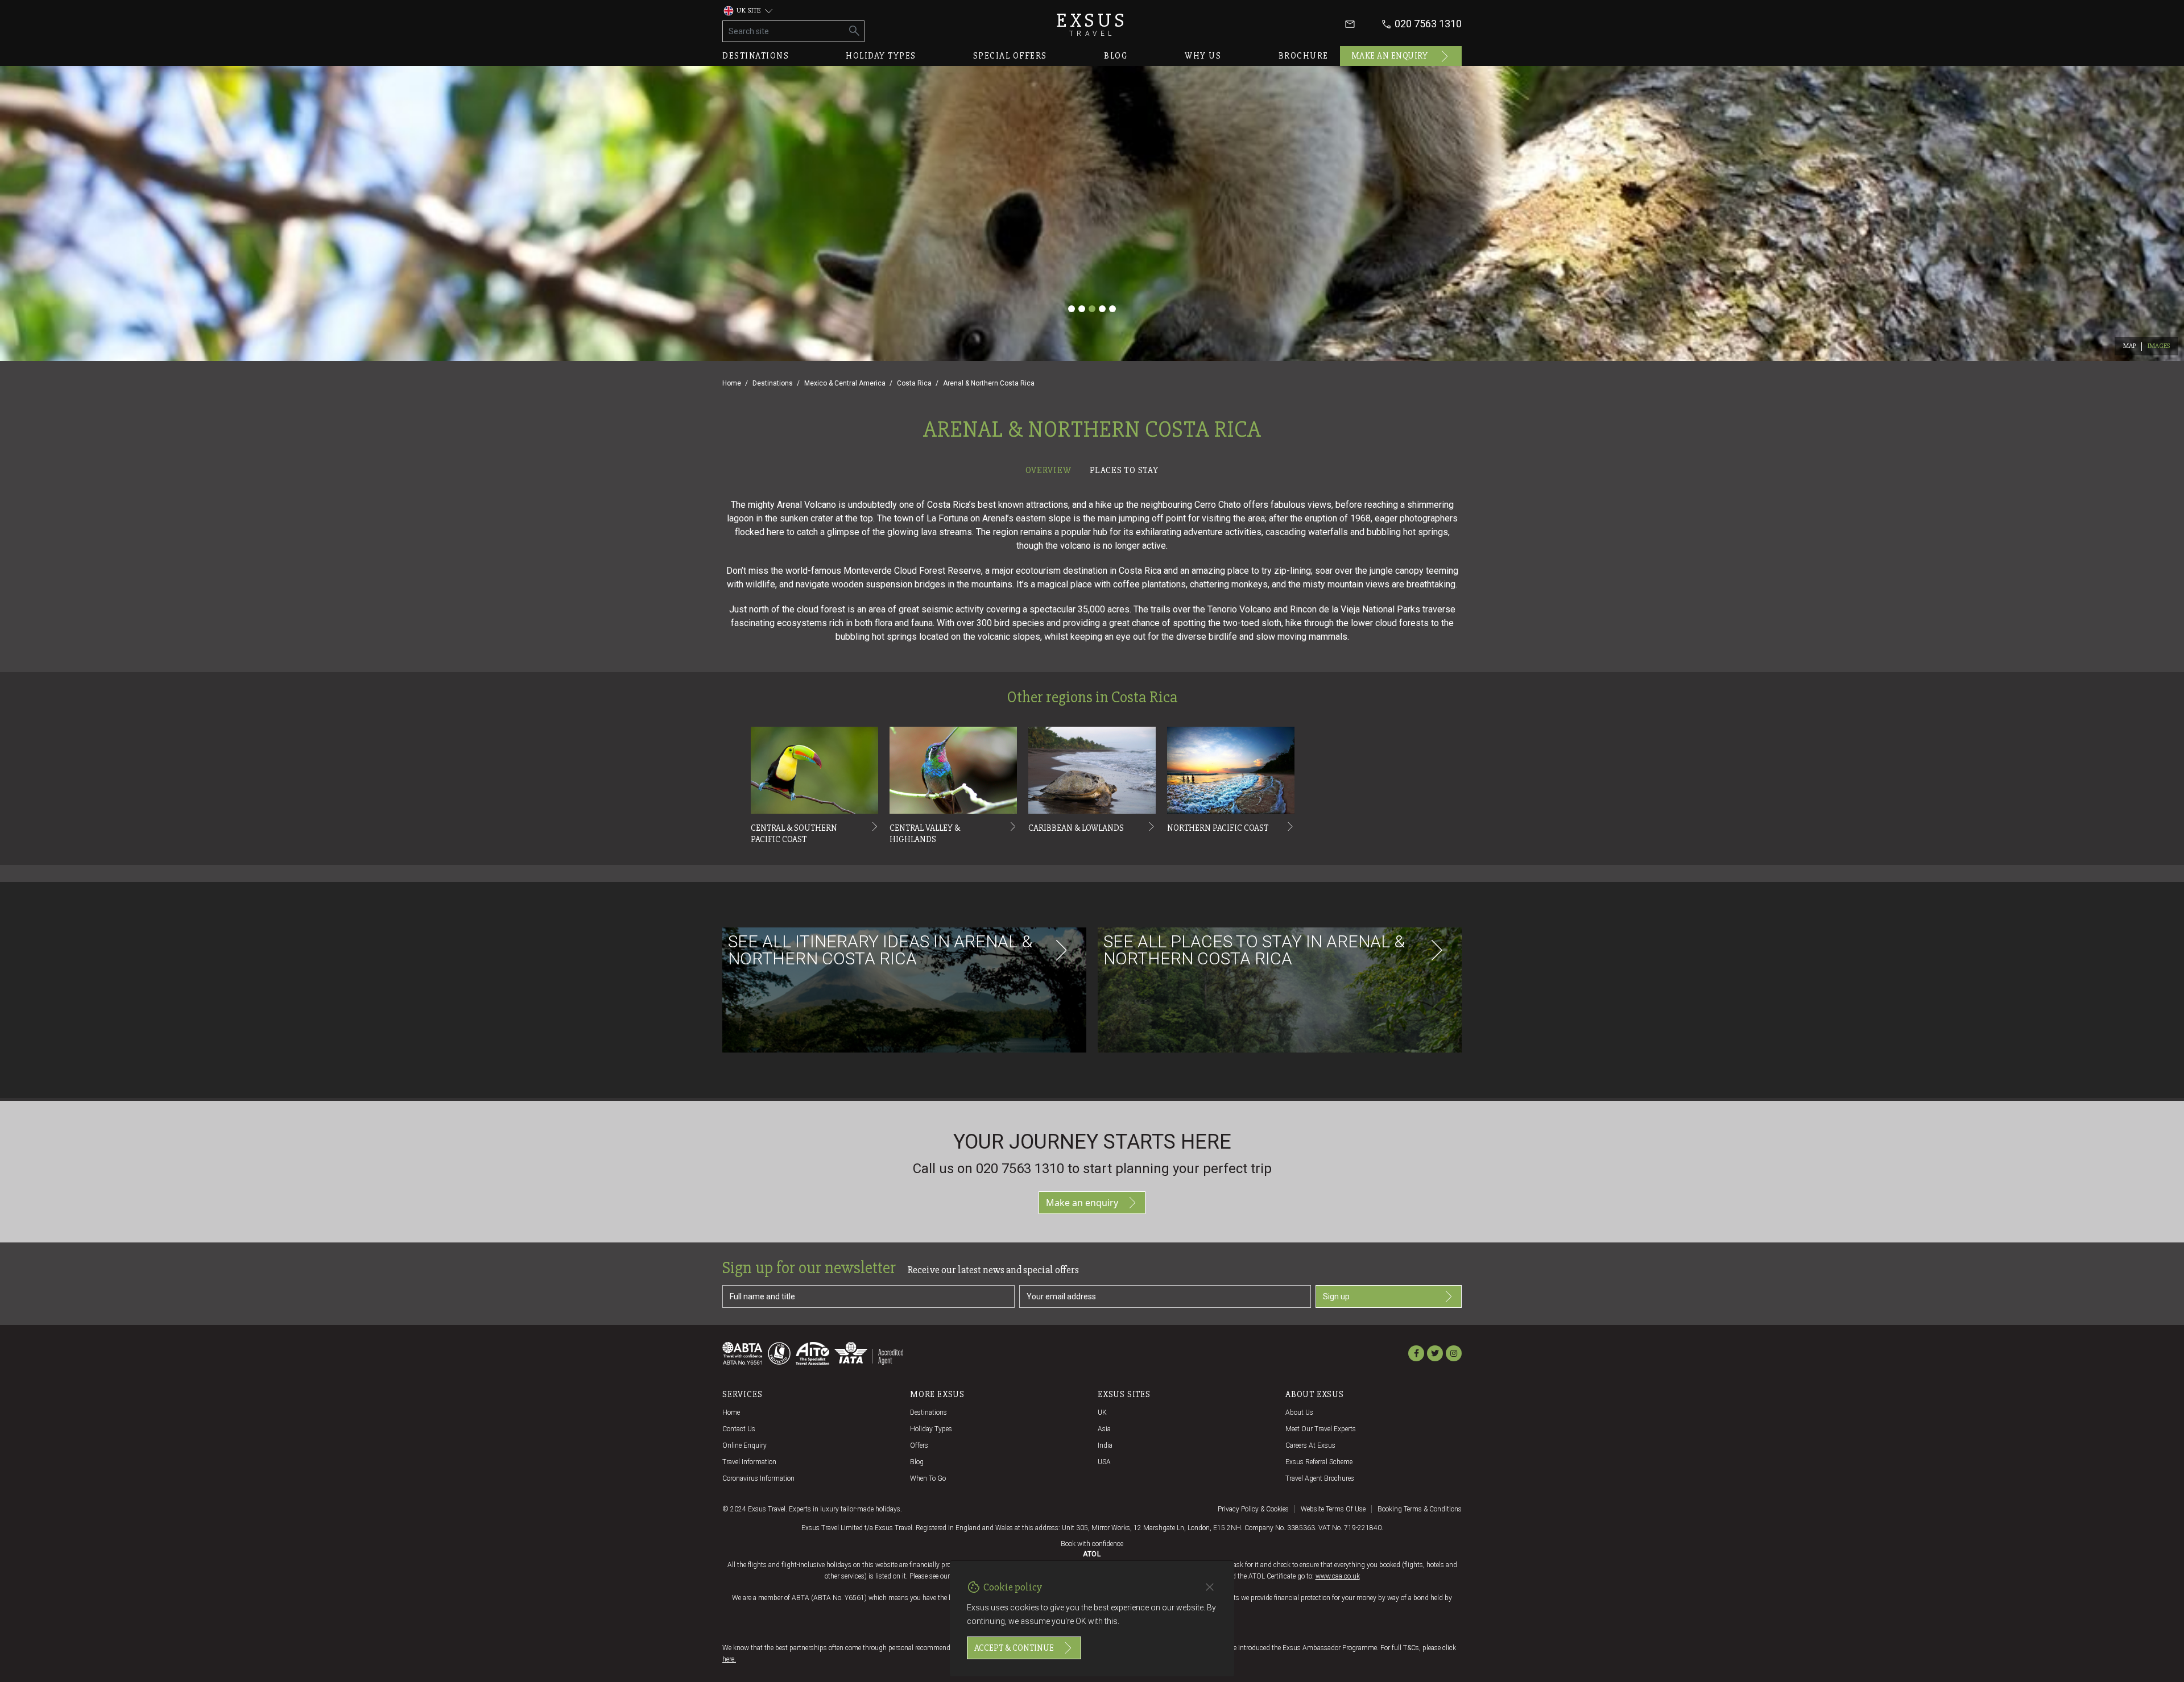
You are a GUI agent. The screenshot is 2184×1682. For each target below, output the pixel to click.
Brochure (1304, 56)
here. (729, 1659)
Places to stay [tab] (1124, 470)
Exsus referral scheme (1319, 1462)
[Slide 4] (1102, 309)
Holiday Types (931, 1429)
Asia (1104, 1429)
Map (2130, 346)
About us (1299, 1412)
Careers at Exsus (1310, 1445)
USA (1104, 1462)
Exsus (1092, 24)
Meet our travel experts (1321, 1429)
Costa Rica (914, 383)
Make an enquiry (1390, 56)
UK (1102, 1412)
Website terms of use (1333, 1509)
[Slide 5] (1112, 309)
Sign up (1336, 1296)
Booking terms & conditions (1420, 1509)
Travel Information (749, 1462)
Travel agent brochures (1320, 1478)
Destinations (756, 56)
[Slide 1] (1072, 309)
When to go (928, 1478)
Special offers (1010, 56)
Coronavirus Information (758, 1478)
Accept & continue (1014, 1648)
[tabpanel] (1092, 790)
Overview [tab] (1048, 470)
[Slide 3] (1092, 309)
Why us (1203, 56)
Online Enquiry (744, 1445)
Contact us (739, 1429)
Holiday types (881, 56)
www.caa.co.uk (1338, 1576)
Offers (919, 1445)
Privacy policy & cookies (1253, 1509)
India (1105, 1445)
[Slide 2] (1082, 309)
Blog (1116, 56)
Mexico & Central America (845, 383)
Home (732, 383)
